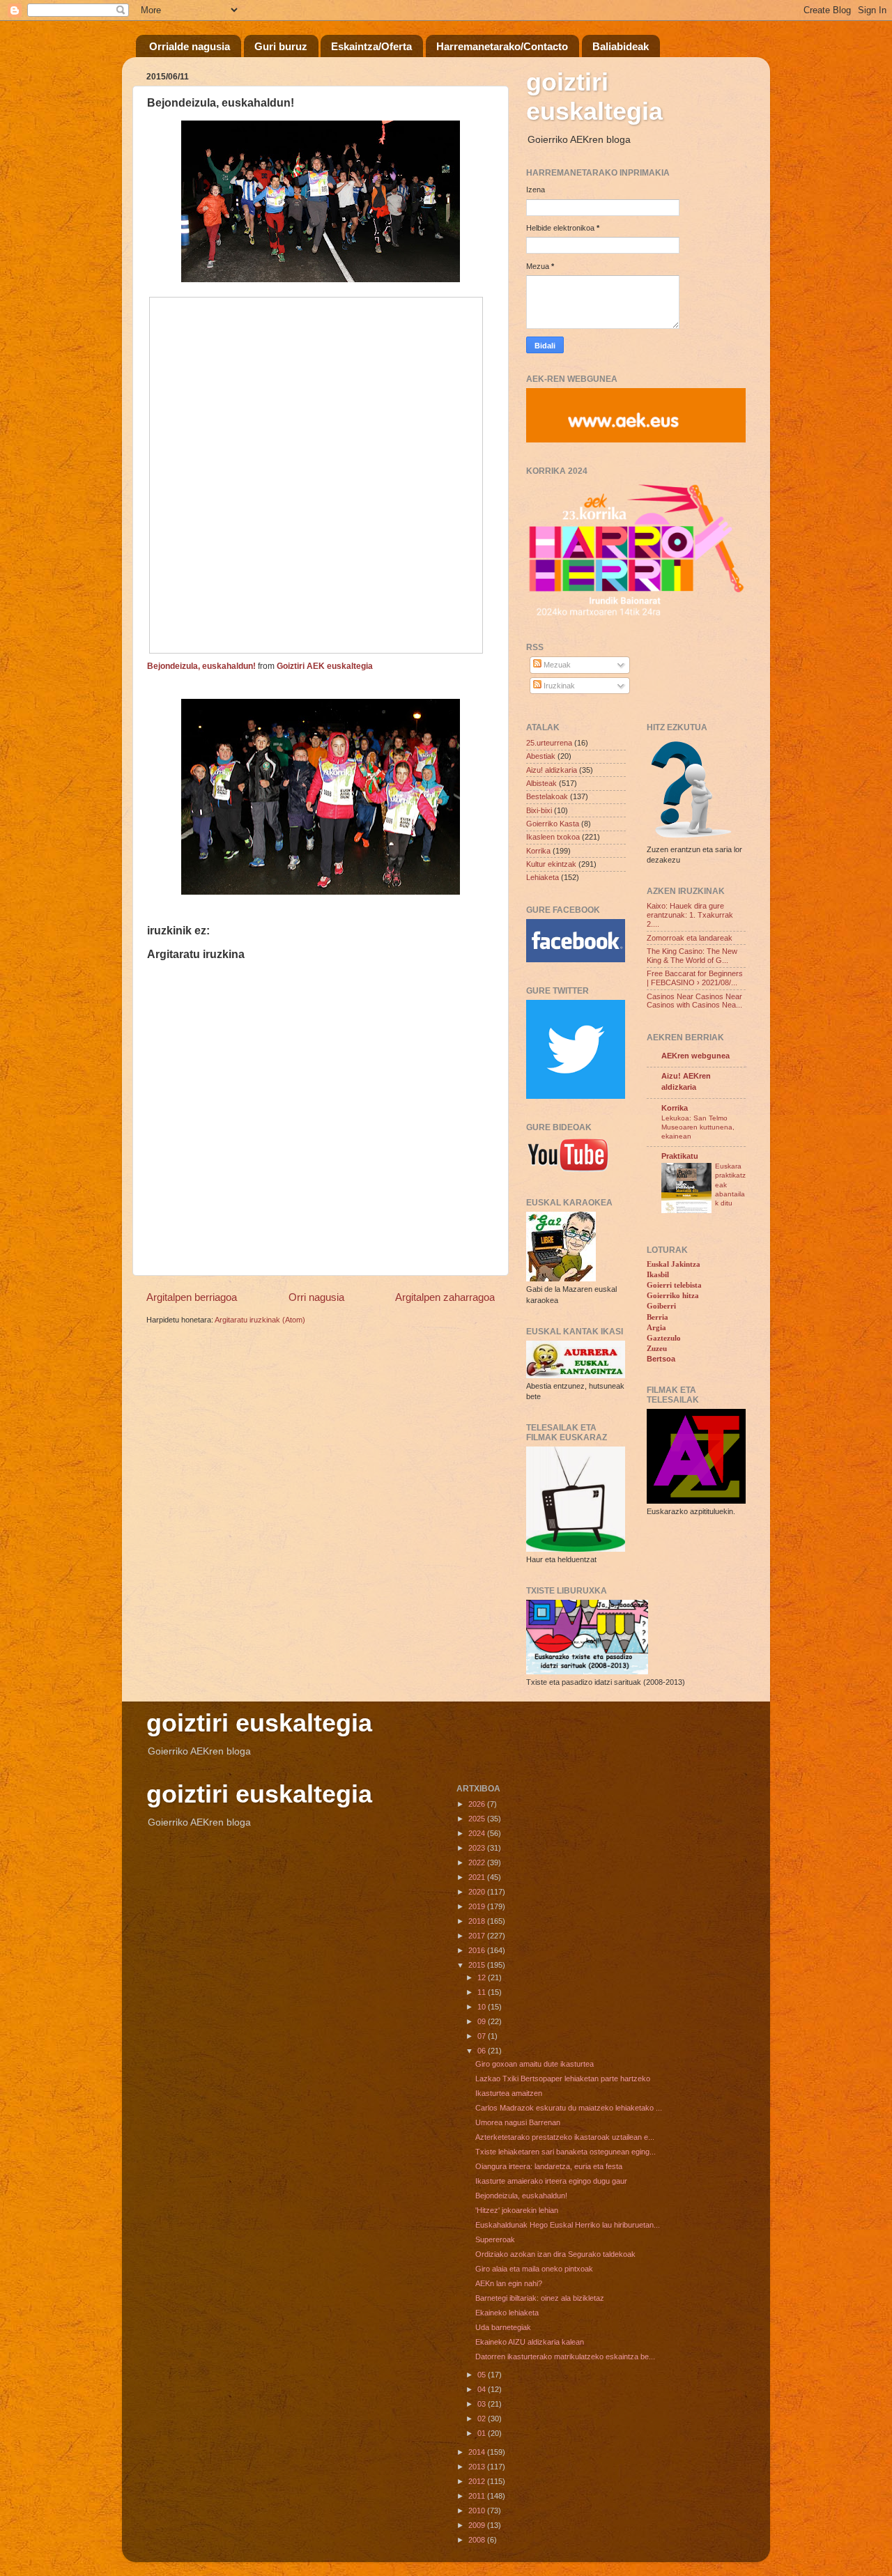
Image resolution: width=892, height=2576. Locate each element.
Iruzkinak (558, 686)
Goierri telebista (674, 1285)
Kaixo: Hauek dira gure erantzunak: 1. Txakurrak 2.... (690, 915)
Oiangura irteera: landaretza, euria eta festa (549, 2166)
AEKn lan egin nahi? (509, 2283)
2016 (478, 1950)
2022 (478, 1862)
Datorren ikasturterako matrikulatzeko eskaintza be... (565, 2357)
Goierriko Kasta (553, 824)
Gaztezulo (664, 1338)
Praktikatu (680, 1156)
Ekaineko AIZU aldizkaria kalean (530, 2342)
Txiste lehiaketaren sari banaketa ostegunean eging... (566, 2152)
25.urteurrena (549, 743)
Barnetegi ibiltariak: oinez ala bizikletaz (540, 2298)
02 (483, 2419)
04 (483, 2389)
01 (483, 2433)
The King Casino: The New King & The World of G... (692, 956)
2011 (478, 2496)
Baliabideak (621, 46)
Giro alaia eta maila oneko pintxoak (534, 2269)
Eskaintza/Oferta (371, 46)
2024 (478, 1833)
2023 (478, 1848)
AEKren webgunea (695, 1056)
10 (483, 2007)
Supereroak (495, 2239)
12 (483, 1977)
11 (483, 1992)
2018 (478, 1921)
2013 (478, 2467)
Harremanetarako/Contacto (502, 46)
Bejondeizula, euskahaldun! (201, 666)
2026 (478, 1804)
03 (483, 2404)
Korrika (538, 851)
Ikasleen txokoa (553, 837)
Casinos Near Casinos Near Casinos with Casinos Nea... (694, 1001)
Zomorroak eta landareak (690, 938)
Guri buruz (281, 46)
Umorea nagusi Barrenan (518, 2122)
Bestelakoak (547, 796)
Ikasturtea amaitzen (509, 2093)
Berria (658, 1317)
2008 (478, 2540)
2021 (478, 1877)
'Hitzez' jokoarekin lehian (517, 2210)
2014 (478, 2452)
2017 (478, 1936)
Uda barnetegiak (503, 2327)
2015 (478, 1965)
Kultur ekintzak (551, 864)
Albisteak (541, 783)
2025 (478, 1819)
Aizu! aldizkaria (552, 770)
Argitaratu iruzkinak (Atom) (260, 1320)
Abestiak (541, 756)
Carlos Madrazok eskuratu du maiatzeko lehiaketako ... (569, 2108)
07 (483, 2036)
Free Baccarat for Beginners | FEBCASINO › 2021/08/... (695, 978)
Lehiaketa (543, 877)
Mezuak (556, 665)
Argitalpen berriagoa (192, 1297)
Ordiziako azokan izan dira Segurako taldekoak (555, 2254)
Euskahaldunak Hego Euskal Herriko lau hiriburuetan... (568, 2225)
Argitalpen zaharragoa (445, 1297)
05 (483, 2375)
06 (483, 2051)
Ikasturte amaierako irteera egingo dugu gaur (551, 2181)
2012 (478, 2481)
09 (483, 2021)
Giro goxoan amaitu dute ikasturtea (535, 2064)
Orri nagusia (316, 1297)
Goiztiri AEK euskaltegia (325, 666)
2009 (478, 2525)
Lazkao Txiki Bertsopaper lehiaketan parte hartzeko (563, 2078)
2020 (478, 1892)
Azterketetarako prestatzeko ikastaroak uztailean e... (565, 2137)
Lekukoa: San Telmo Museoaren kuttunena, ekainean (698, 1127)
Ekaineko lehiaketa (507, 2313)
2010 (478, 2511)
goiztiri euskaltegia (594, 97)
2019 (478, 1906)
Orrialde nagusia (190, 46)
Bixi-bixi (539, 810)
